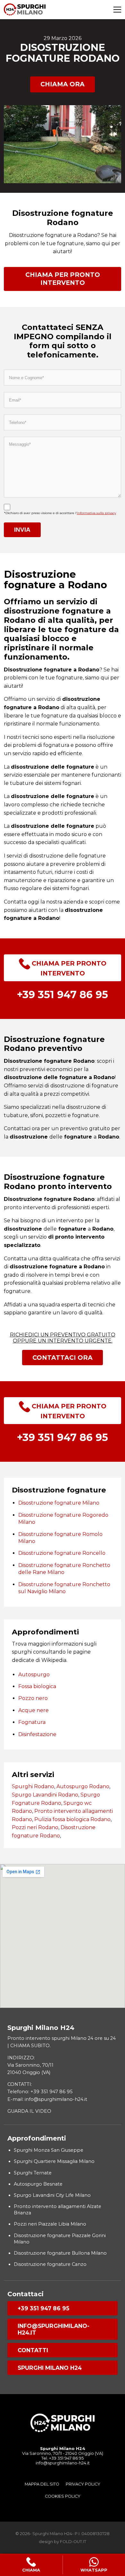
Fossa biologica (37, 1686)
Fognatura (32, 1722)
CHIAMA (31, 2570)
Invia (22, 530)
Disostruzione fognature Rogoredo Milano (63, 1519)
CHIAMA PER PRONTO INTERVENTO (63, 279)
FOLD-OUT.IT (73, 2542)
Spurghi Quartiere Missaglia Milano (54, 2161)
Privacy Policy (83, 2484)
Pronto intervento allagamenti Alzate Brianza (58, 2210)
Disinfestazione (37, 1734)
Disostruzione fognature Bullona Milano (60, 2253)
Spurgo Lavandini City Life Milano (52, 2195)
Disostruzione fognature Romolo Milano (60, 1538)
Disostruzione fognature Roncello (62, 1553)
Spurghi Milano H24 (50, 2368)
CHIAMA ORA (63, 84)
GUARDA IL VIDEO (29, 2111)
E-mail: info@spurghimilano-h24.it (47, 2099)
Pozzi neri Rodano (35, 1827)
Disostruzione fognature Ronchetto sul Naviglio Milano (64, 1588)
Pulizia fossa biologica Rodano (72, 1819)
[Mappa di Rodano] (63, 1936)
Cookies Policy (63, 2496)
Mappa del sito (42, 2484)
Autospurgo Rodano (83, 1786)
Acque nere (33, 1710)
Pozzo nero (33, 1698)
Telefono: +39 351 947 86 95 (40, 2092)
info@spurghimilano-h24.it (54, 2329)
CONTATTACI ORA (63, 1358)
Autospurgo (34, 1675)
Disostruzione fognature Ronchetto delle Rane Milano (64, 1569)
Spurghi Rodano (33, 1786)
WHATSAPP (94, 2570)
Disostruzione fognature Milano (59, 1503)
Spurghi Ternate (33, 2173)
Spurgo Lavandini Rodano (45, 1795)
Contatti (33, 2350)
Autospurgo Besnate (38, 2184)
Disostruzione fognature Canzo (50, 2264)
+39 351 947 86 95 (43, 2308)
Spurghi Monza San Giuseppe (49, 2150)
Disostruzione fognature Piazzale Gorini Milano (60, 2239)
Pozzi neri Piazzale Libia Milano (50, 2224)
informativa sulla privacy (96, 513)
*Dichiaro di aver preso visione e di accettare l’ (60, 513)
